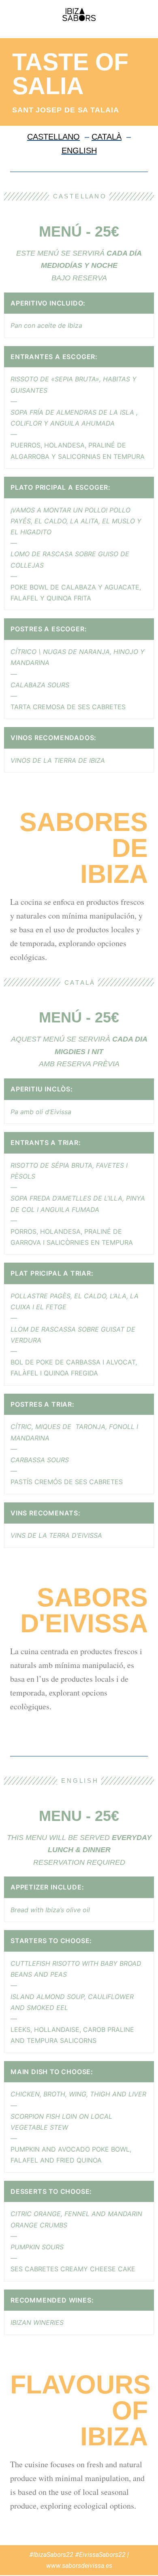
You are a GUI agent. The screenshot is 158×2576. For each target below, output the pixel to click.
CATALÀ (107, 137)
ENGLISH (79, 151)
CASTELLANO (53, 137)
